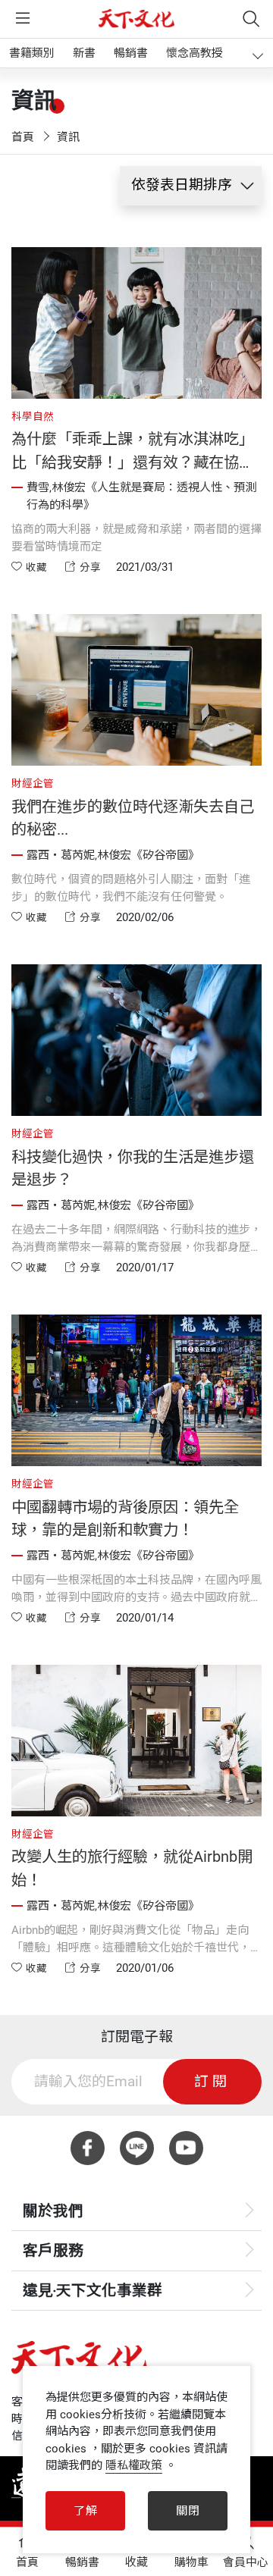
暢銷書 (131, 53)
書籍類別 (32, 53)
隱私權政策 (134, 2465)
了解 (86, 2511)
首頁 (23, 137)
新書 (84, 53)
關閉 (188, 2511)
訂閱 (212, 2082)
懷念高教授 (195, 53)
